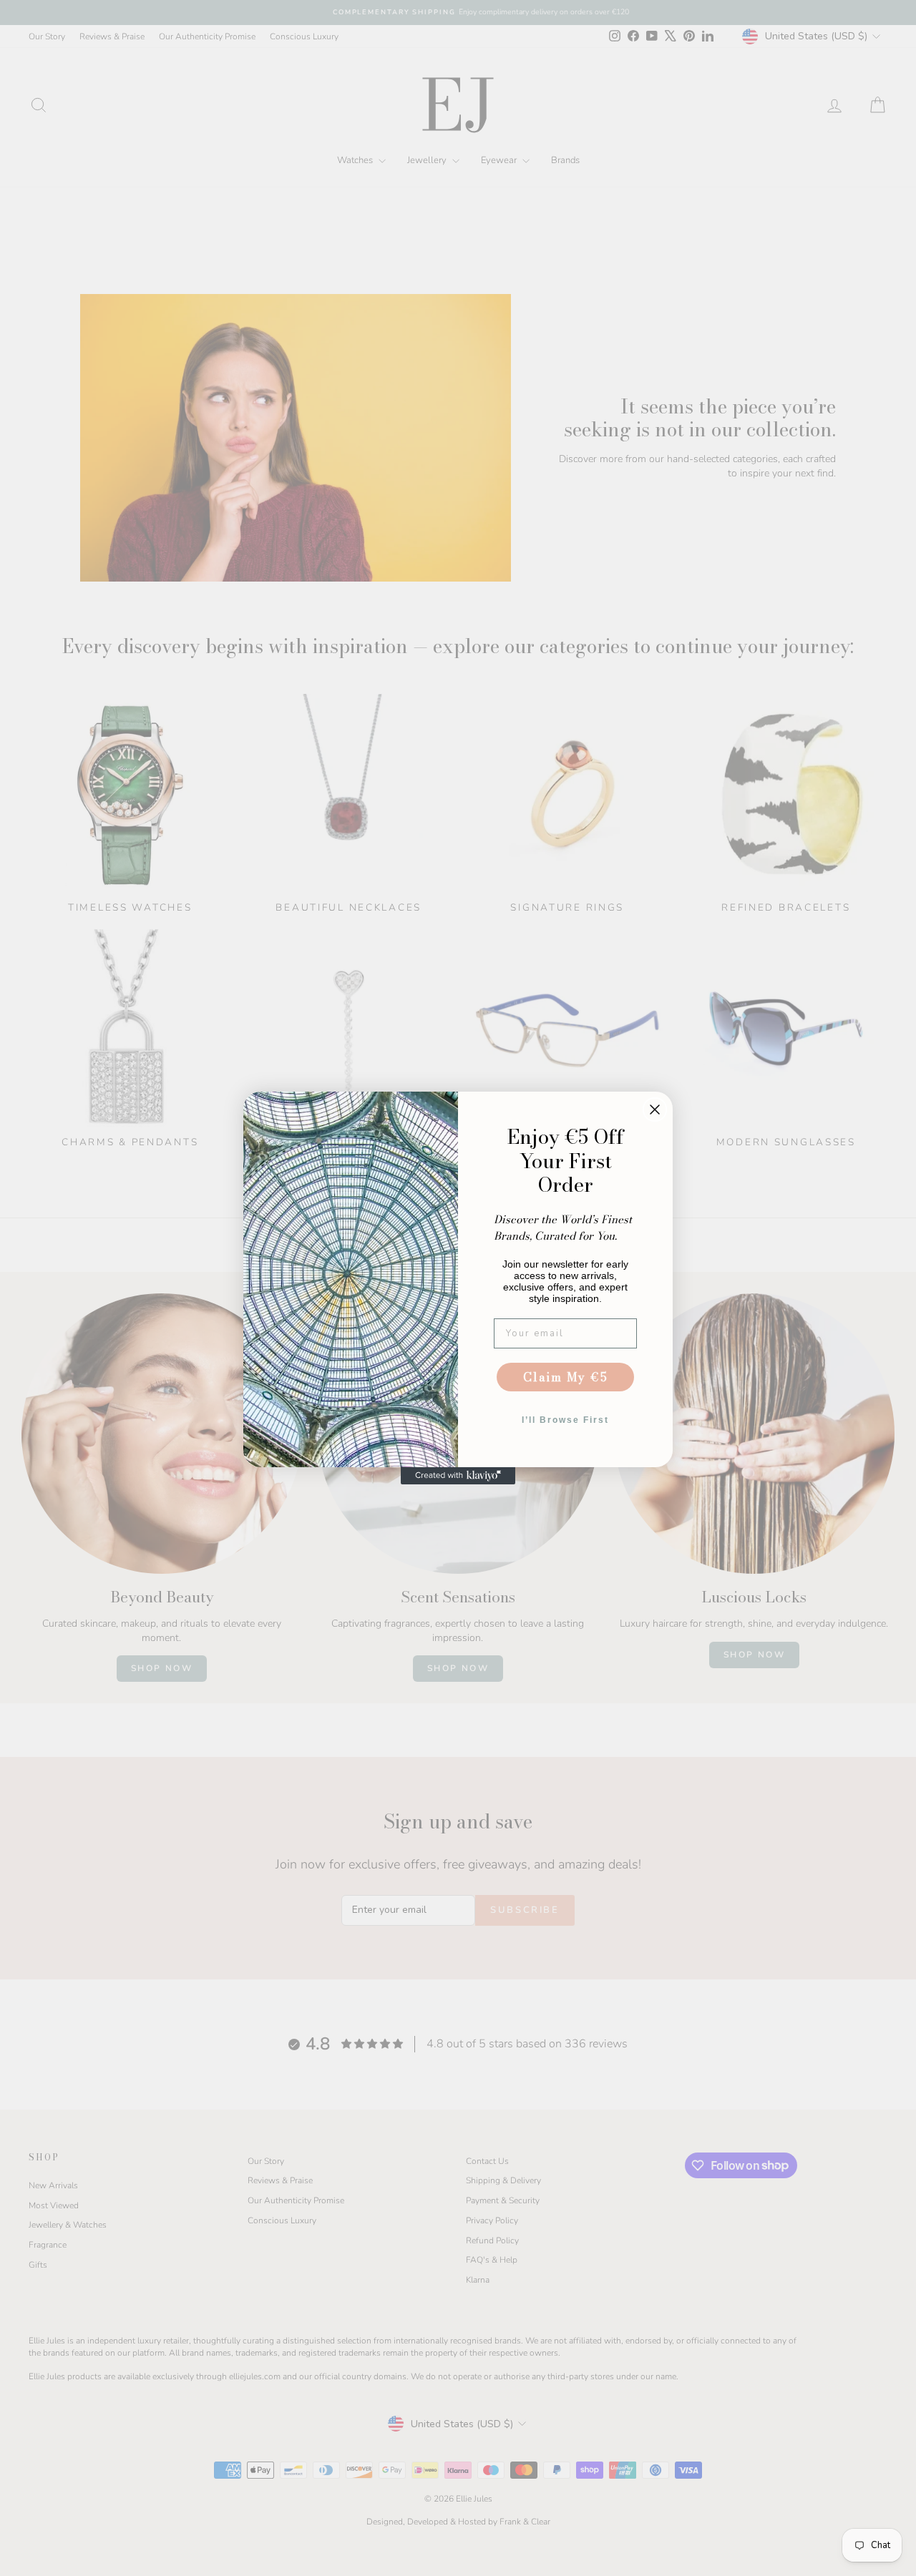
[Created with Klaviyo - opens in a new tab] (458, 1476)
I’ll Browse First (565, 1420)
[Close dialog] (655, 1110)
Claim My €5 (566, 1377)
